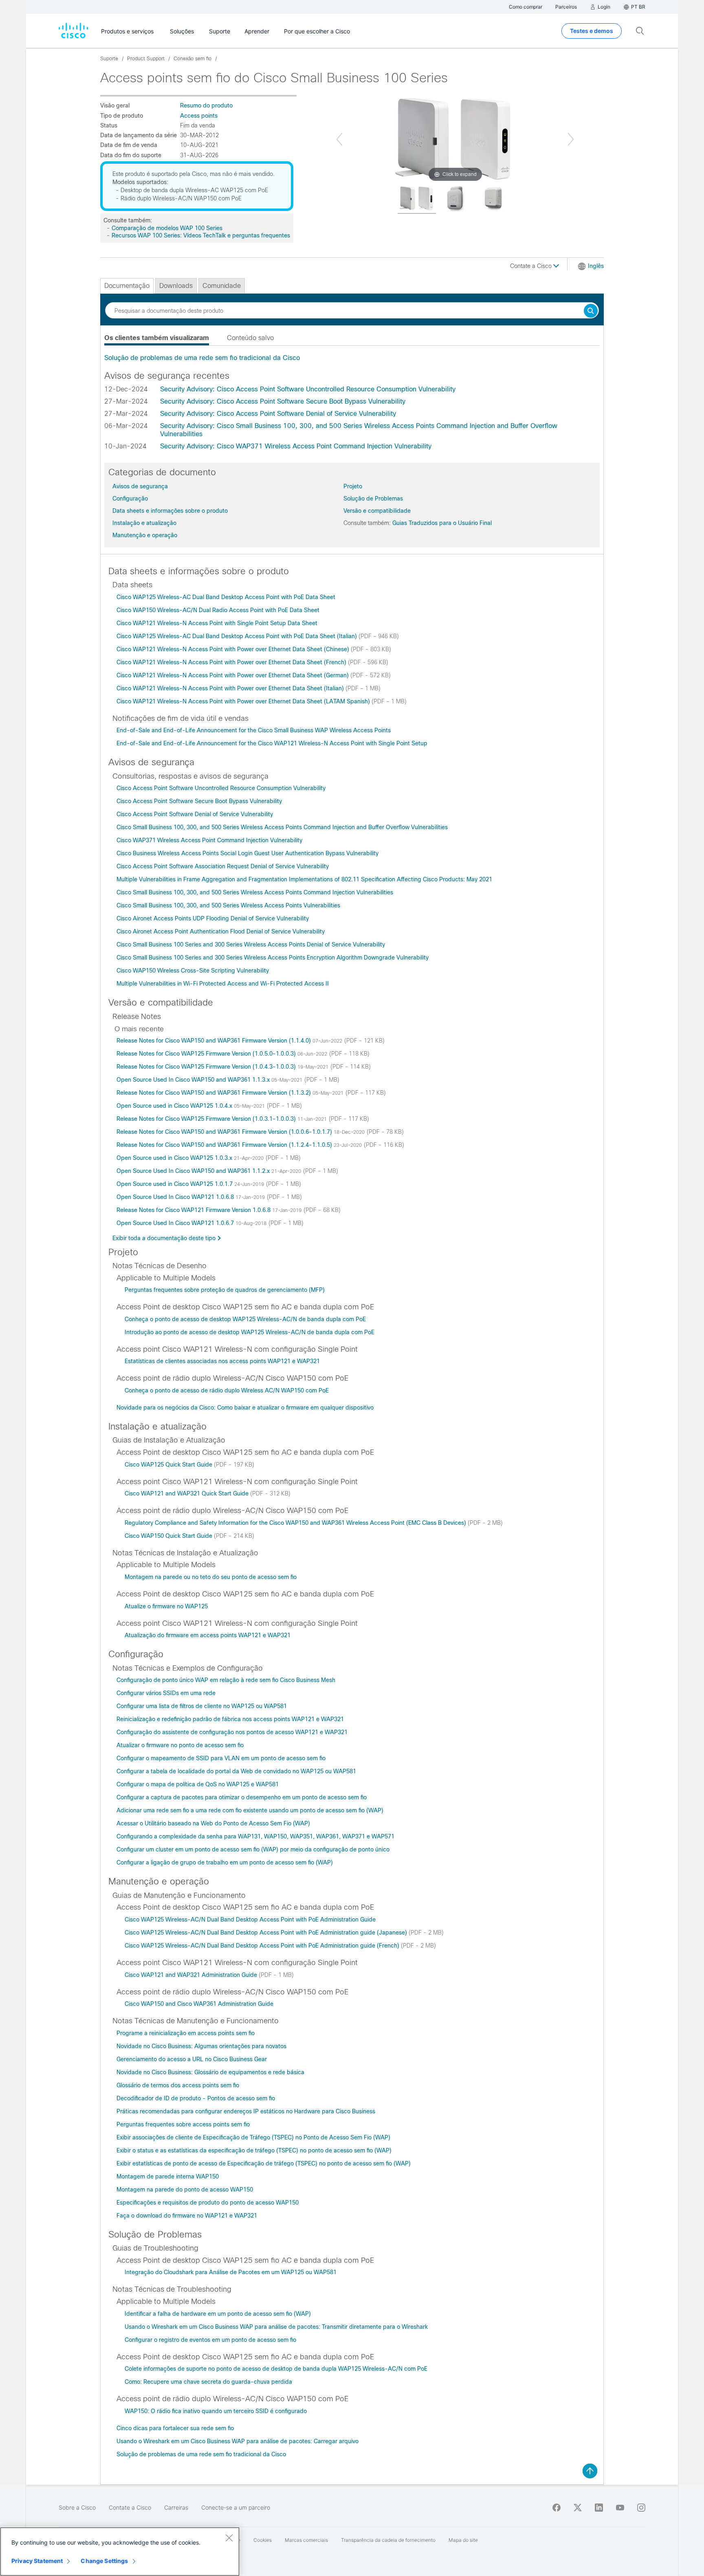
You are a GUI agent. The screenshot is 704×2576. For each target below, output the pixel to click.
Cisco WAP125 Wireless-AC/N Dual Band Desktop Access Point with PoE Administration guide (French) (263, 1946)
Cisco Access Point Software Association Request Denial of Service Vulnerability (223, 866)
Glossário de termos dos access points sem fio (178, 2085)
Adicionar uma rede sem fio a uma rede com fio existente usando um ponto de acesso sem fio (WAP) (250, 1810)
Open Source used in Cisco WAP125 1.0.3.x (175, 1158)
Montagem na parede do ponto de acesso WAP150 (185, 2189)
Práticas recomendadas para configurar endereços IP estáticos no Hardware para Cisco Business (246, 2111)
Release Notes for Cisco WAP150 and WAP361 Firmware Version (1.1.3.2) (214, 1093)
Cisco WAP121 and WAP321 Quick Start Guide (187, 1493)
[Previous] (339, 139)
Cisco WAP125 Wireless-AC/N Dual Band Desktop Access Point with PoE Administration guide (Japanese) (267, 1933)
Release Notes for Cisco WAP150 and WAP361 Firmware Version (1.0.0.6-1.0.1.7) (225, 1132)
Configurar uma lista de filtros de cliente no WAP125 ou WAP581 (202, 1706)
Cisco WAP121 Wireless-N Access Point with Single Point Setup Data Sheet (217, 623)
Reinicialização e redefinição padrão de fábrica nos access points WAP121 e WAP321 (230, 1719)
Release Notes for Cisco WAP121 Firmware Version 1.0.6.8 (194, 1210)
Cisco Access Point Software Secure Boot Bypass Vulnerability (199, 801)
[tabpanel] (352, 358)
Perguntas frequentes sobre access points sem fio (183, 2124)
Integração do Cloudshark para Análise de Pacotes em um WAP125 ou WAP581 (231, 2272)
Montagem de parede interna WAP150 (168, 2176)
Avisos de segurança (140, 486)
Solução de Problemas (373, 499)
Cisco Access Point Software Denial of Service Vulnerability (195, 814)
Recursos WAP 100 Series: (147, 235)
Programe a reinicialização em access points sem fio (186, 2033)
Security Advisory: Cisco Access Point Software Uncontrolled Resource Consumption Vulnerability (308, 389)
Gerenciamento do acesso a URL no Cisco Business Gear (192, 2059)
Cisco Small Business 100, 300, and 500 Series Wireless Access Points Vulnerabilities (228, 905)
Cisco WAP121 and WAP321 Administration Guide (192, 1975)
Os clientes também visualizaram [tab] (157, 338)
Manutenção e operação (145, 535)
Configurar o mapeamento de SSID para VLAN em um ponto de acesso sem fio (221, 1758)
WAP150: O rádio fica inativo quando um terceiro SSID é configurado (216, 2411)
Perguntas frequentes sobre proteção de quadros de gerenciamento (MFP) (225, 1290)
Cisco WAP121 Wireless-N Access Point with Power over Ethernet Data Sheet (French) (232, 662)
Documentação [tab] (127, 286)
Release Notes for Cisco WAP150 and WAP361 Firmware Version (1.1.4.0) (214, 1041)
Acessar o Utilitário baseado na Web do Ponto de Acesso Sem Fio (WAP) (213, 1823)
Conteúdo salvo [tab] (250, 338)
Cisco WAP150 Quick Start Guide (169, 1536)
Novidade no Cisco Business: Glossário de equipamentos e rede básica (210, 2072)
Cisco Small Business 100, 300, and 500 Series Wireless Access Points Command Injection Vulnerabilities (255, 892)
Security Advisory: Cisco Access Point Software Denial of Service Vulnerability (278, 414)
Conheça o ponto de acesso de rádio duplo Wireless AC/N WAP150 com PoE (227, 1390)
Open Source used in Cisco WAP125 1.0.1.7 (175, 1184)
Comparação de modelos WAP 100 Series (167, 228)
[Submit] (591, 311)
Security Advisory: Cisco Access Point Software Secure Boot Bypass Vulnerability (283, 401)
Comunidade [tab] (222, 286)
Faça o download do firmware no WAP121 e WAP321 (187, 2216)
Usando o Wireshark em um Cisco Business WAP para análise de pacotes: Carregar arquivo (238, 2441)
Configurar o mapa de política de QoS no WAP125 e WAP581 (198, 1784)
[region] (120, 2552)
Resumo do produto (206, 105)
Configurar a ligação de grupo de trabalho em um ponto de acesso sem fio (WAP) (225, 1862)
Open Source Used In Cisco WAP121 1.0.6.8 (176, 1197)
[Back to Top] (590, 2471)
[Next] (571, 139)
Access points (199, 116)
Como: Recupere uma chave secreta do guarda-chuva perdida (208, 2382)
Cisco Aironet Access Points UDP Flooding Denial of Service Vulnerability (213, 918)
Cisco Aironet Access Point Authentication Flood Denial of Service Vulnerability (221, 931)
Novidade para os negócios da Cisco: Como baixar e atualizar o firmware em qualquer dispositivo (245, 1408)
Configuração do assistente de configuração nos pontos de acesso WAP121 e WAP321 (232, 1732)
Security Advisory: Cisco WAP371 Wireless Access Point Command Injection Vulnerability (296, 446)
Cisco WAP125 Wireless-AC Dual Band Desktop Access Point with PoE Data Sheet (226, 597)
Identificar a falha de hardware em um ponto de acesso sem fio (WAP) (218, 2314)
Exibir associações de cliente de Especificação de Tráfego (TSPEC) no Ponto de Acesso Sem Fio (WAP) (253, 2137)
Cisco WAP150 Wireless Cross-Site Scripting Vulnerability (193, 971)
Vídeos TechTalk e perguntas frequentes (236, 235)
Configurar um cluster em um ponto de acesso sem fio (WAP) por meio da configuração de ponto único (253, 1849)
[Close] (229, 2538)
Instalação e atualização (144, 523)
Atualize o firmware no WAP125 (166, 1606)
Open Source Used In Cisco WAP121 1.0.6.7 (176, 1223)
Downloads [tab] (176, 286)
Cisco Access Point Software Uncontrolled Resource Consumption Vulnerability (221, 788)
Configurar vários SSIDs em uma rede (166, 1693)
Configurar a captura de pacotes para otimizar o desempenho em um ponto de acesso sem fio (242, 1797)
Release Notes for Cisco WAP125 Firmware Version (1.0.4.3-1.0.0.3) (207, 1067)
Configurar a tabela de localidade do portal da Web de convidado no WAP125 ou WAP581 (236, 1771)
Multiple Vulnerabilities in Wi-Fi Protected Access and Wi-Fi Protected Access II (223, 984)
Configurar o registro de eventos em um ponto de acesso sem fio (210, 2340)
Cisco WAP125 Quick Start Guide (169, 1465)
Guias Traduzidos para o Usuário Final (442, 523)
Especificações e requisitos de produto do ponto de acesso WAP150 (208, 2203)
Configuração (130, 499)
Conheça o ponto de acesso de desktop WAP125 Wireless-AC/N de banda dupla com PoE (245, 1319)
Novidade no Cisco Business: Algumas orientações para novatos (201, 2046)
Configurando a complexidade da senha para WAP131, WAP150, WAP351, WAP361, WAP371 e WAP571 (255, 1836)
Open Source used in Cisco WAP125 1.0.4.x (175, 1106)
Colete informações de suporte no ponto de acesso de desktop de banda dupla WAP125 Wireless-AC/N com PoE (276, 2369)
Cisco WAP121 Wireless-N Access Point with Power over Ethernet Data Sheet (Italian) (231, 688)
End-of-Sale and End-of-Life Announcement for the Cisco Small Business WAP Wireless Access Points (254, 730)
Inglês (596, 266)
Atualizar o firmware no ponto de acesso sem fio (180, 1745)
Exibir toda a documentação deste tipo (164, 1238)
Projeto (353, 486)
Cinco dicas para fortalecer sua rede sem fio (175, 2428)
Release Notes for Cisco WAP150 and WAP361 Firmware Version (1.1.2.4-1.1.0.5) (225, 1145)
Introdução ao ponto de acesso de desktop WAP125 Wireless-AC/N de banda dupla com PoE (250, 1332)
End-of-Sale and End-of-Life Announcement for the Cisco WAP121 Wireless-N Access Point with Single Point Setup (272, 743)
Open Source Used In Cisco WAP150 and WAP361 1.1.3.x (194, 1080)
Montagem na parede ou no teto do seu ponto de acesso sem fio (211, 1577)
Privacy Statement (37, 2561)
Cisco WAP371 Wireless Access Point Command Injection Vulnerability (209, 840)
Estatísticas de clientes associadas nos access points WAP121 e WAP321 (222, 1361)
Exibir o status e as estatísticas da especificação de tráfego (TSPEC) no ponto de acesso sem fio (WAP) (254, 2150)
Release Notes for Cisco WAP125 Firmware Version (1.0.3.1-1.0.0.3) (207, 1119)
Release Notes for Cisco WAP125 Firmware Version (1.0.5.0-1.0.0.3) (207, 1054)
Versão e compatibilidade (377, 511)
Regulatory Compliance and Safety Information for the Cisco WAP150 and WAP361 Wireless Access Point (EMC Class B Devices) (296, 1523)
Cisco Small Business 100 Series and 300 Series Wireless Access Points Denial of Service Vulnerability (251, 944)
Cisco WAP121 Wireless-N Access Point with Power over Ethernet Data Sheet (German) (233, 675)
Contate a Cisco (532, 266)
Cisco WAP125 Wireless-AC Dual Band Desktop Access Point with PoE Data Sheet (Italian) (238, 636)
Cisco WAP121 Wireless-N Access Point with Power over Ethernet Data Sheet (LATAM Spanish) (244, 701)
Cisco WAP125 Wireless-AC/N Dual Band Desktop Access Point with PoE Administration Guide (250, 1919)
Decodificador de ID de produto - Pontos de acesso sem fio (196, 2098)
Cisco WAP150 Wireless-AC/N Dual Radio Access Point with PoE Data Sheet (218, 610)
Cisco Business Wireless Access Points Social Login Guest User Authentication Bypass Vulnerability (247, 853)
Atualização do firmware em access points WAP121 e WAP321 (208, 1635)
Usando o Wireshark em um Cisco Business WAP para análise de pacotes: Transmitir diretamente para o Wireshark (276, 2327)
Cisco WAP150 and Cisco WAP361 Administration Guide (199, 2004)
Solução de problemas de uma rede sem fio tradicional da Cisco (202, 358)
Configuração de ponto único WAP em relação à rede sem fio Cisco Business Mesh (226, 1680)
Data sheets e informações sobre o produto (170, 511)
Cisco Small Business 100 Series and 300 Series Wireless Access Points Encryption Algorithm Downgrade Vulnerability (273, 957)
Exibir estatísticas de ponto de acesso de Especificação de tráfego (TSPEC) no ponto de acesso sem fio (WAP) (264, 2163)
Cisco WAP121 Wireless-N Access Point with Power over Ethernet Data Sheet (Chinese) (234, 649)
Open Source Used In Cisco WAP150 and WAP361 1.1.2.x (194, 1171)
